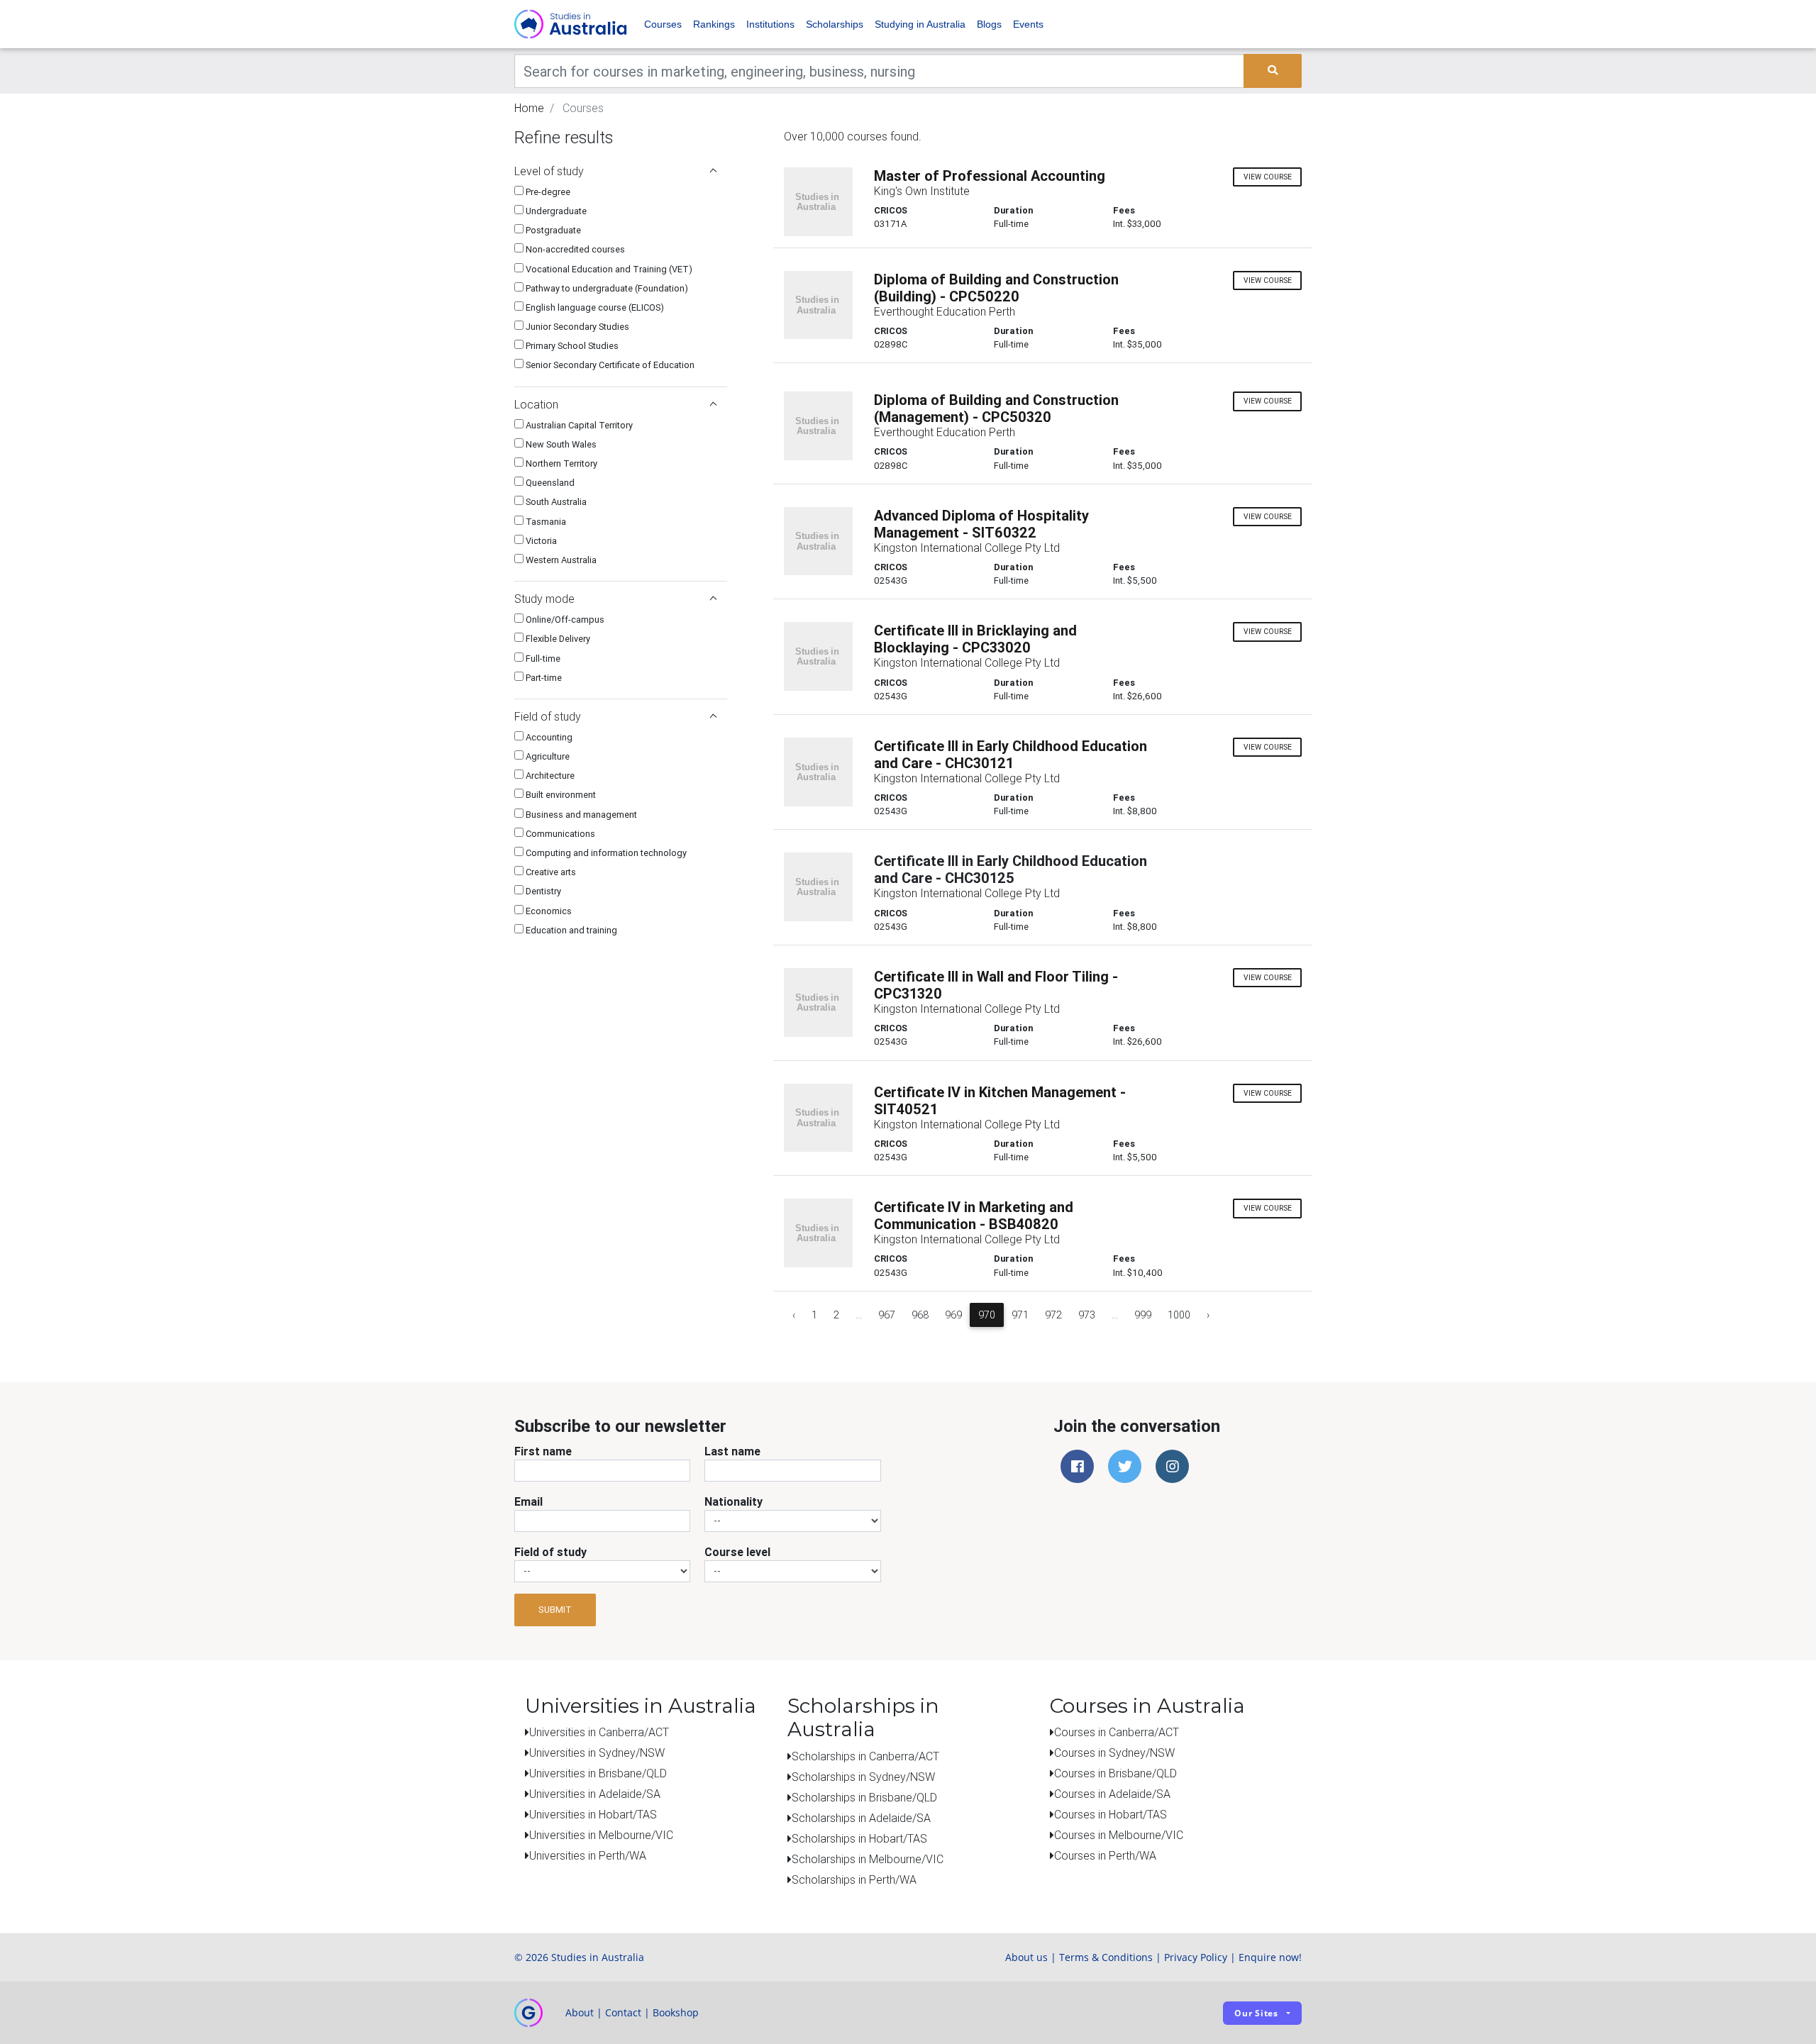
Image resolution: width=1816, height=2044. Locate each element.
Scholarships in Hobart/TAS (859, 1838)
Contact (623, 2012)
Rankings (714, 24)
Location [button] (536, 404)
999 (1143, 1315)
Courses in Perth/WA (1105, 1855)
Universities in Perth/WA (588, 1855)
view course (1268, 177)
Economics (548, 911)
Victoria (540, 541)
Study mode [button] (544, 599)
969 (953, 1315)
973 (1087, 1315)
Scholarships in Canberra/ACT (865, 1756)
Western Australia (560, 560)
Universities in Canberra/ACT (599, 1732)
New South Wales (560, 444)
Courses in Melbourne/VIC (1119, 1835)
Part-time (543, 678)
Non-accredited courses (574, 249)
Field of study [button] (548, 716)
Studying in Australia (920, 24)
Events (1028, 24)
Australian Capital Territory (578, 425)
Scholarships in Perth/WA (854, 1879)
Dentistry (542, 891)
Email (528, 1501)
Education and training (570, 930)
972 (1053, 1315)
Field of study (550, 1552)
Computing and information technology (605, 853)
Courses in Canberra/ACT (1117, 1732)
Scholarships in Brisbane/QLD (864, 1797)
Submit (555, 1610)
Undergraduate (555, 211)
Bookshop (676, 2012)
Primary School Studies (571, 346)
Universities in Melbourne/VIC (601, 1835)
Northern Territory (560, 463)
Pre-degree (547, 192)
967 (887, 1315)
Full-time (542, 659)
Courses (663, 24)
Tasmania (545, 522)
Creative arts (550, 872)
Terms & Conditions (1106, 1957)
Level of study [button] (549, 171)
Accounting (548, 737)
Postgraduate (552, 230)
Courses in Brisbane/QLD (1115, 1773)
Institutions (770, 24)
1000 (1179, 1315)
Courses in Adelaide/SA (1112, 1794)
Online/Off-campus (564, 620)
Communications (559, 834)
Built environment (560, 795)
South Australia (555, 502)
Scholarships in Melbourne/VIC (868, 1859)
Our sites (1256, 2013)
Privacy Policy (1196, 1957)
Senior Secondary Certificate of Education (609, 365)
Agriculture (547, 756)
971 (1020, 1315)
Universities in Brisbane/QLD (598, 1773)
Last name (732, 1451)
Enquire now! (1270, 1957)
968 (920, 1315)
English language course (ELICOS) (594, 307)
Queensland (549, 483)
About (580, 2012)
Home (529, 108)
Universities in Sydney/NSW (597, 1753)
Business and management (580, 815)
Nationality (733, 1501)
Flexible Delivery (557, 639)
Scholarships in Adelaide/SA (861, 1818)
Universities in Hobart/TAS (593, 1814)
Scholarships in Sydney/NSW (863, 1777)
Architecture (549, 776)
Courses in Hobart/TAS (1111, 1814)
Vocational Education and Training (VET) (608, 269)
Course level (737, 1552)
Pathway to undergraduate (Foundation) (606, 288)
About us (1026, 1957)
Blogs (989, 24)
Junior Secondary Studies (576, 327)
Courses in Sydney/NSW (1114, 1753)
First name (543, 1451)
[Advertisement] (621, 1040)
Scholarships (835, 24)
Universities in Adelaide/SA (595, 1794)
